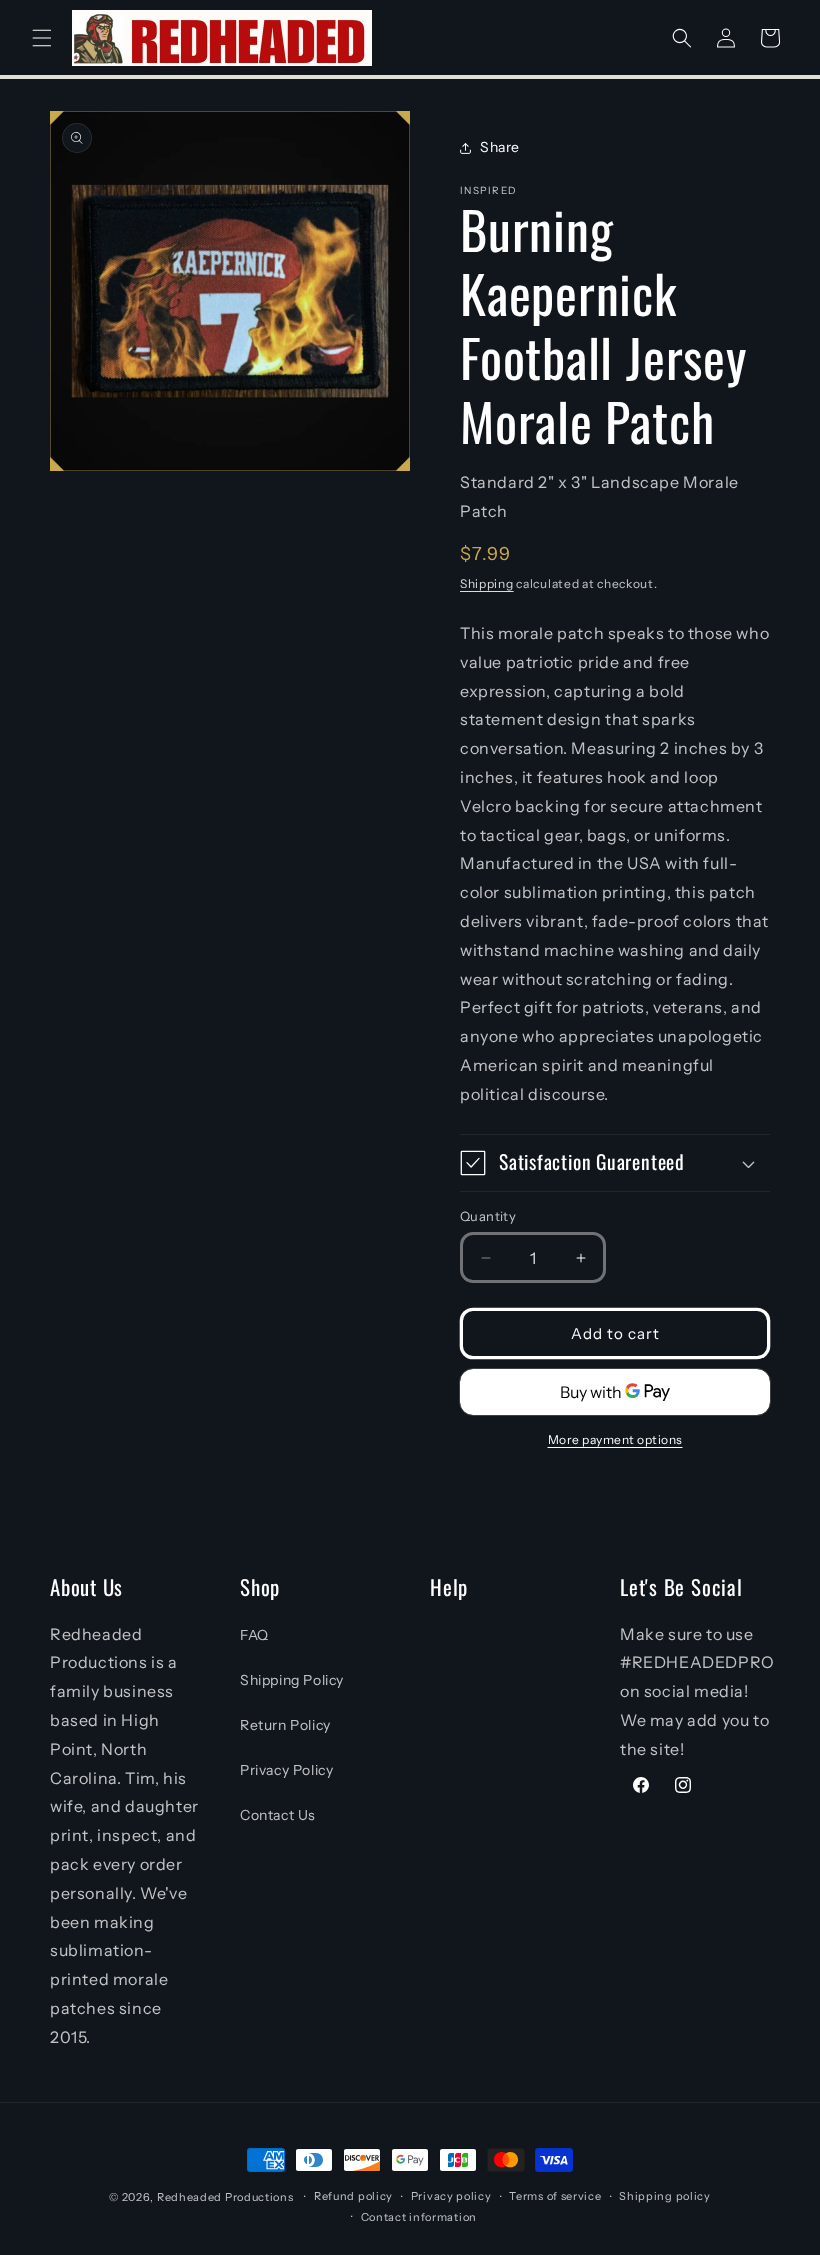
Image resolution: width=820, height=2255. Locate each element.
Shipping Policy (292, 1680)
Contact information (419, 2217)
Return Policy (285, 1725)
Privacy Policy (286, 1770)
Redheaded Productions (225, 2197)
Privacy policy (451, 2196)
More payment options (615, 1439)
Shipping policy (665, 2196)
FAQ (254, 1635)
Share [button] (500, 147)
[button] (42, 38)
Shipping (487, 583)
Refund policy (353, 2196)
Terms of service (555, 2196)
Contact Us (278, 1815)
